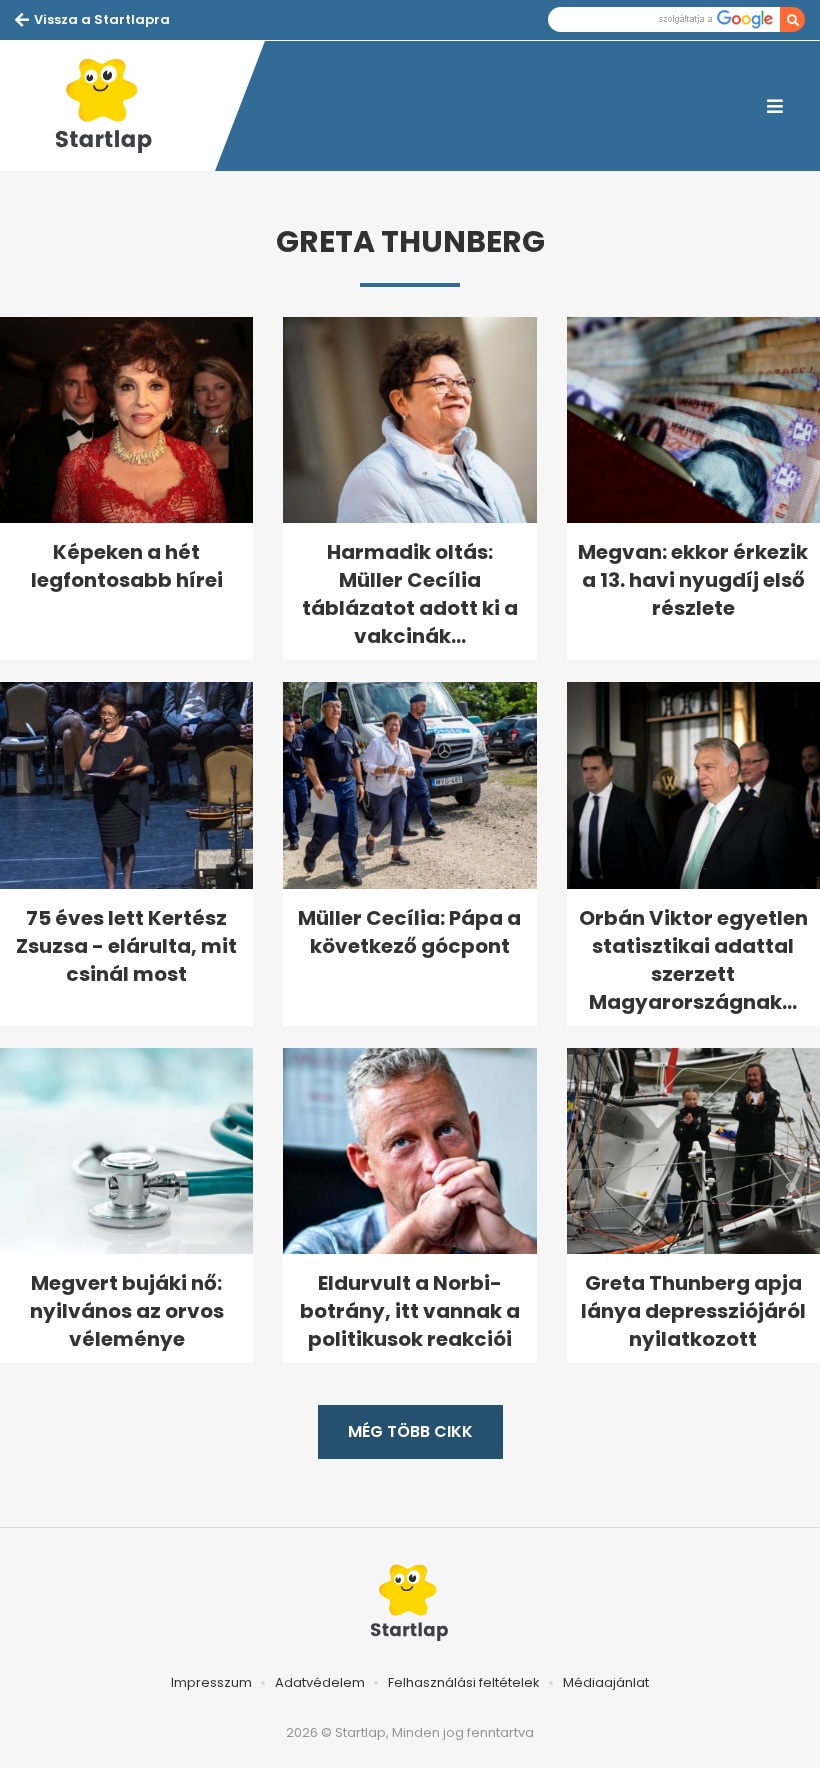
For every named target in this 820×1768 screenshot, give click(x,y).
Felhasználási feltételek (464, 1682)
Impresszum (211, 1682)
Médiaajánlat (606, 1682)
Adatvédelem (320, 1682)
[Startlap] (115, 106)
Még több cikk (410, 1431)
